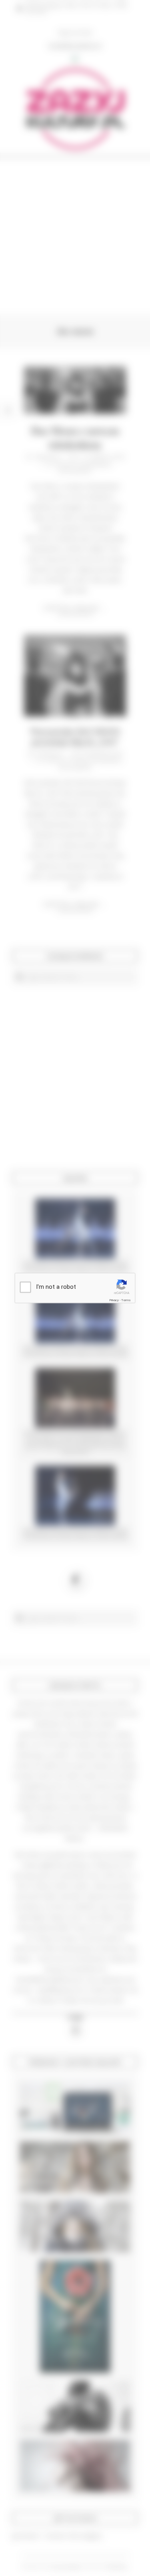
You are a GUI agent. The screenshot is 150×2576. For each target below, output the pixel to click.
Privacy (114, 1300)
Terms (126, 1300)
